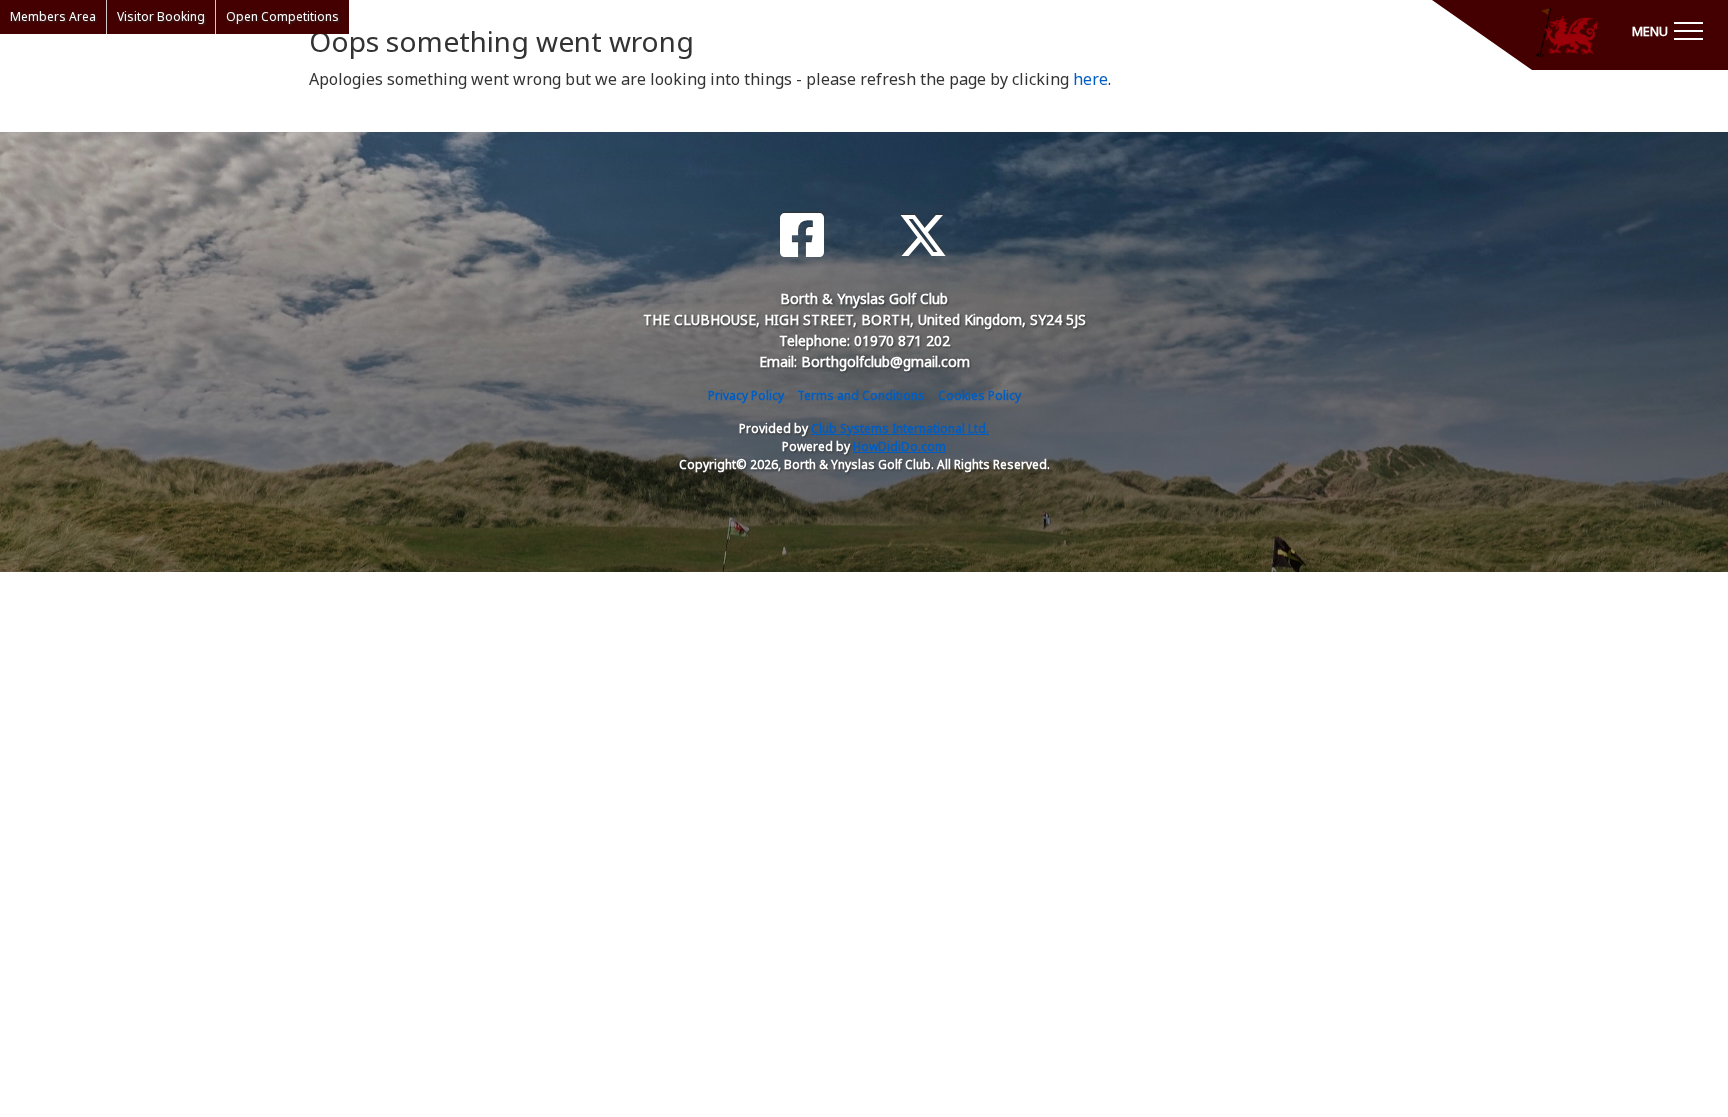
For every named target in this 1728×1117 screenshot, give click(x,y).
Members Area (53, 16)
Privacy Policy (746, 395)
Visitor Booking (161, 16)
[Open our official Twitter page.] (923, 235)
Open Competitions (282, 16)
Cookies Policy (979, 395)
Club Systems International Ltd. (900, 428)
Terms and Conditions (861, 395)
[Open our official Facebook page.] (802, 235)
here (1090, 79)
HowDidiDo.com (899, 446)
